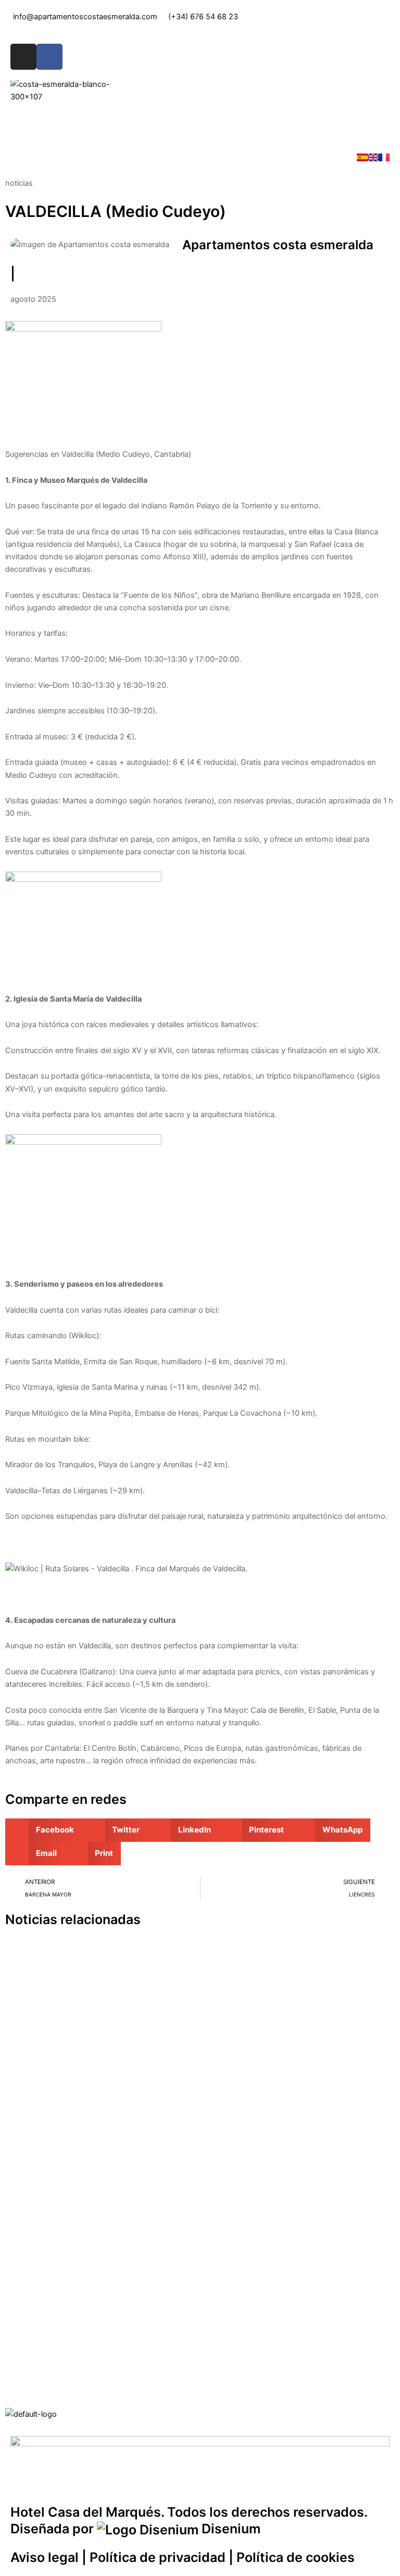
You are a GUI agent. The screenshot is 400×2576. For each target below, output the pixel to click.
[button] (200, 121)
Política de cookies (296, 2557)
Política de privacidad (158, 2557)
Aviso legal (45, 2557)
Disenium (229, 2529)
